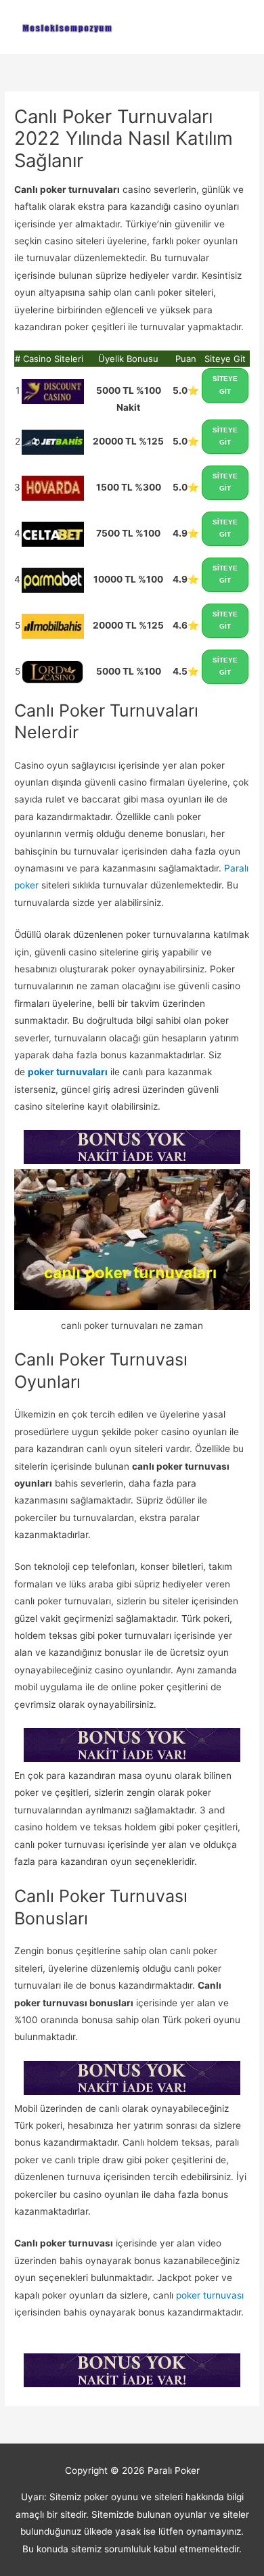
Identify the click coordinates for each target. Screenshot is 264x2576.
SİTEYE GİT (225, 385)
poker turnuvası (210, 2295)
